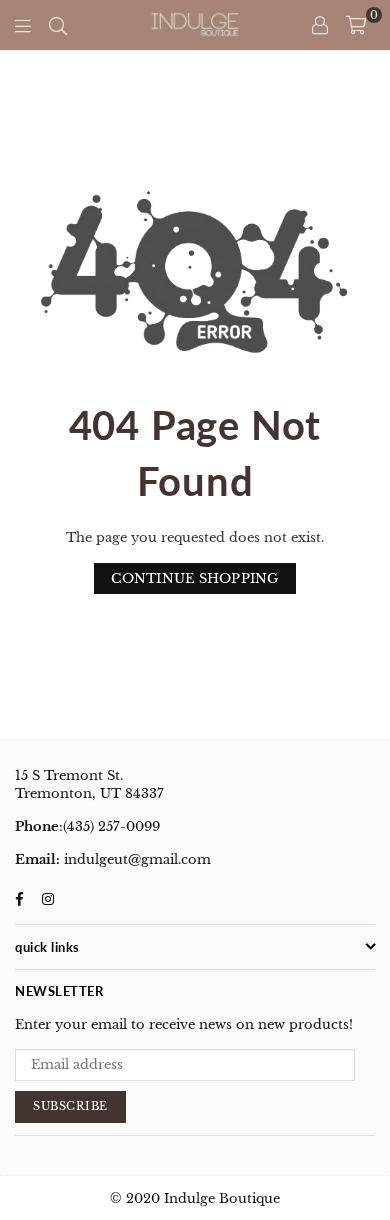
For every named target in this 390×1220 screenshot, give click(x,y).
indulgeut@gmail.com (135, 859)
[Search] (58, 25)
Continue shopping (194, 578)
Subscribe (70, 1106)
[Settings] (320, 25)
